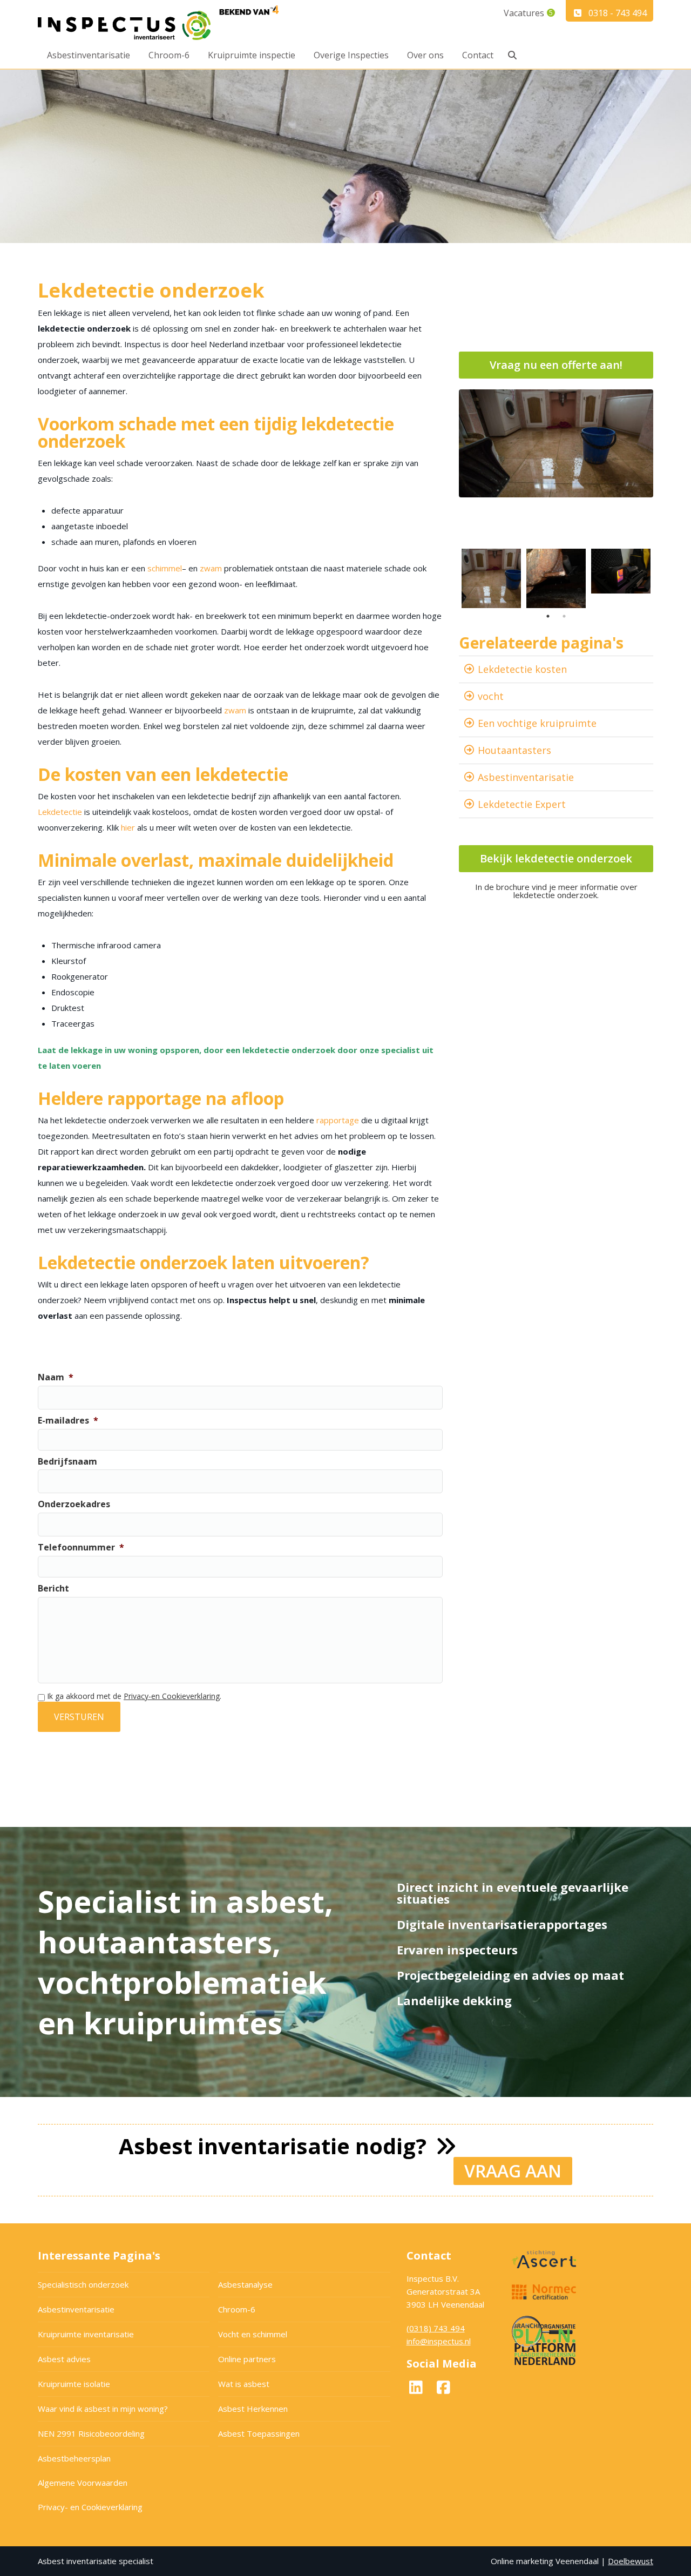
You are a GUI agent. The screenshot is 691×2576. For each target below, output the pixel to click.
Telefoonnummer (81, 1547)
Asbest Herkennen (253, 2409)
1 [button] (548, 616)
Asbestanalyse (245, 2284)
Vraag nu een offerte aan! (556, 365)
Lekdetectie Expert (522, 804)
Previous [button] (451, 578)
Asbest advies (64, 2359)
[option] (556, 443)
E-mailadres (68, 1421)
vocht (491, 696)
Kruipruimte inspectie (252, 55)
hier (129, 827)
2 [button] (564, 616)
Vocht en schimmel (253, 2334)
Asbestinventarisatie (89, 55)
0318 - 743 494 (618, 13)
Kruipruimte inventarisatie (86, 2334)
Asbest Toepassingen (259, 2433)
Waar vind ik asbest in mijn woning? (103, 2409)
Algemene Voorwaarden (83, 2483)
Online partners (247, 2359)
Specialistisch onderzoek (83, 2284)
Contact (478, 55)
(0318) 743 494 (436, 2328)
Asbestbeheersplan (74, 2458)
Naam (56, 1377)
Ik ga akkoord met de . (134, 1696)
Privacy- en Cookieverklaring (90, 2507)
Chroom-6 (169, 55)
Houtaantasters (514, 750)
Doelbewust (631, 2561)
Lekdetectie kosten (522, 669)
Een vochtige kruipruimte (537, 723)
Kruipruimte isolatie (74, 2384)
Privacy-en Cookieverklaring (172, 1696)
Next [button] (661, 578)
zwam (211, 568)
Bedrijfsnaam (67, 1462)
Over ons (425, 55)
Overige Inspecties (351, 55)
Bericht (53, 1589)
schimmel (165, 568)
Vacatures (524, 13)
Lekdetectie (60, 812)
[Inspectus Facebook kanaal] (443, 2390)
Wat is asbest (244, 2384)
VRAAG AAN (513, 2171)
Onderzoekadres (74, 1504)
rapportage (338, 1120)
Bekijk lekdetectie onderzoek (556, 858)
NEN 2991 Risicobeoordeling (91, 2433)
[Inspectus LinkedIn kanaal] (419, 2390)
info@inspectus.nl (439, 2341)
